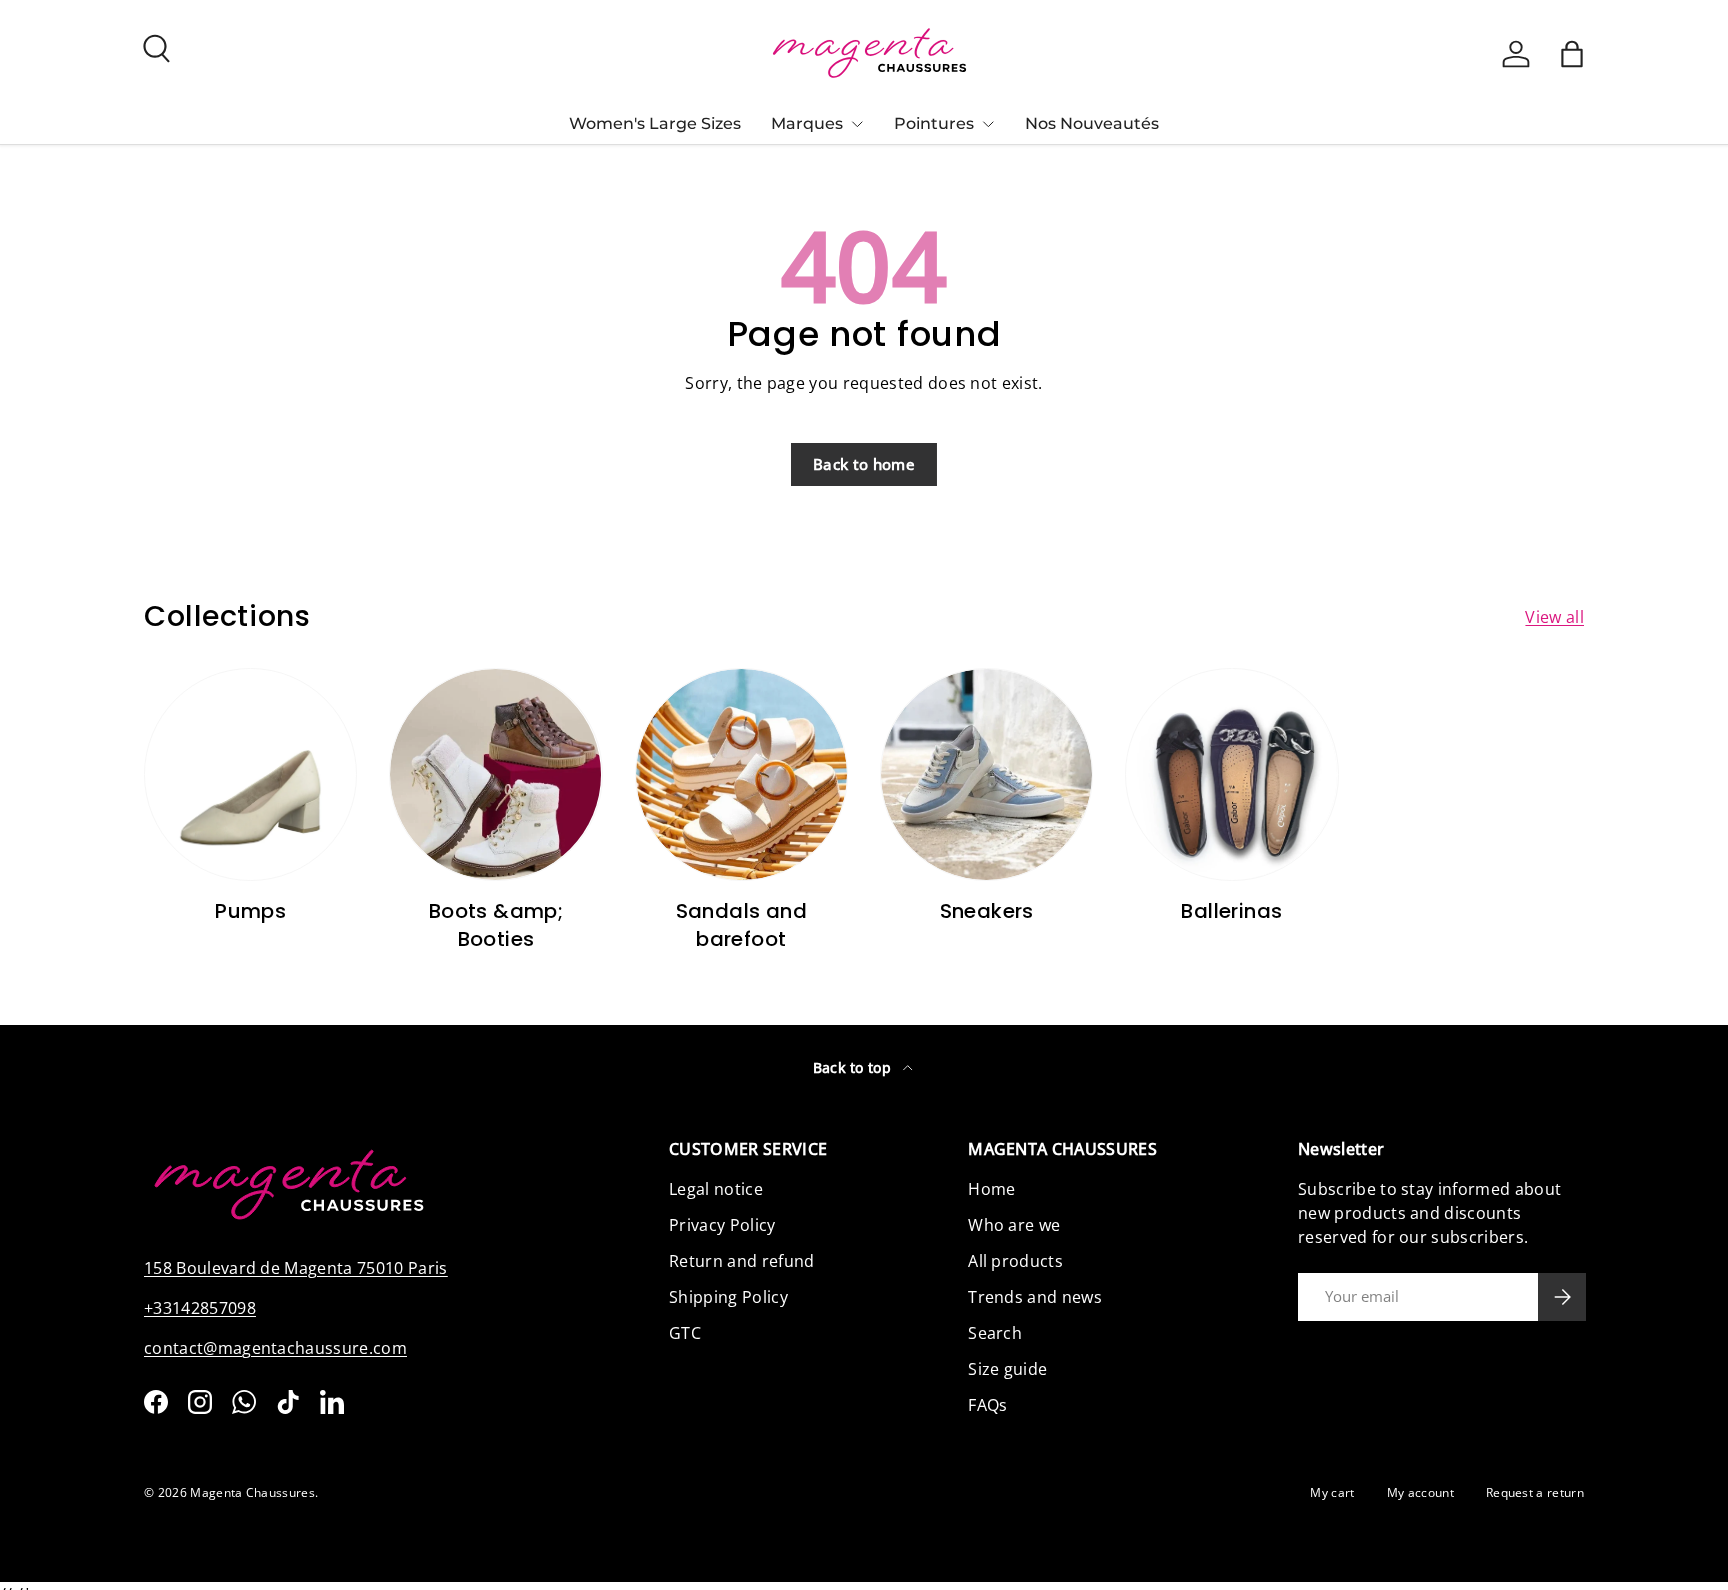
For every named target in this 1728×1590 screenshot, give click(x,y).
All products (1015, 1261)
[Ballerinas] (1231, 774)
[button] (1572, 54)
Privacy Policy (722, 1225)
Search (995, 1333)
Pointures (934, 123)
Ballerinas (1231, 911)
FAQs (987, 1405)
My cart (1332, 1492)
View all (1554, 617)
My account (1420, 1492)
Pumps (250, 911)
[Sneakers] (986, 774)
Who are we (1014, 1225)
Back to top (854, 1067)
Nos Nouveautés (1092, 123)
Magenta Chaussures (252, 1492)
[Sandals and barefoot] (741, 774)
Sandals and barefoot (741, 925)
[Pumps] (250, 774)
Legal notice (716, 1189)
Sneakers (987, 911)
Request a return (1535, 1492)
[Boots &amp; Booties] (495, 774)
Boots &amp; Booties (496, 925)
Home (991, 1189)
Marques (807, 123)
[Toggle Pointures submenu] (988, 124)
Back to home (864, 464)
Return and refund (741, 1261)
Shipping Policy (728, 1297)
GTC (685, 1333)
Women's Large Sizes (655, 123)
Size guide (1007, 1369)
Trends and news (1035, 1297)
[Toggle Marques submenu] (857, 124)
